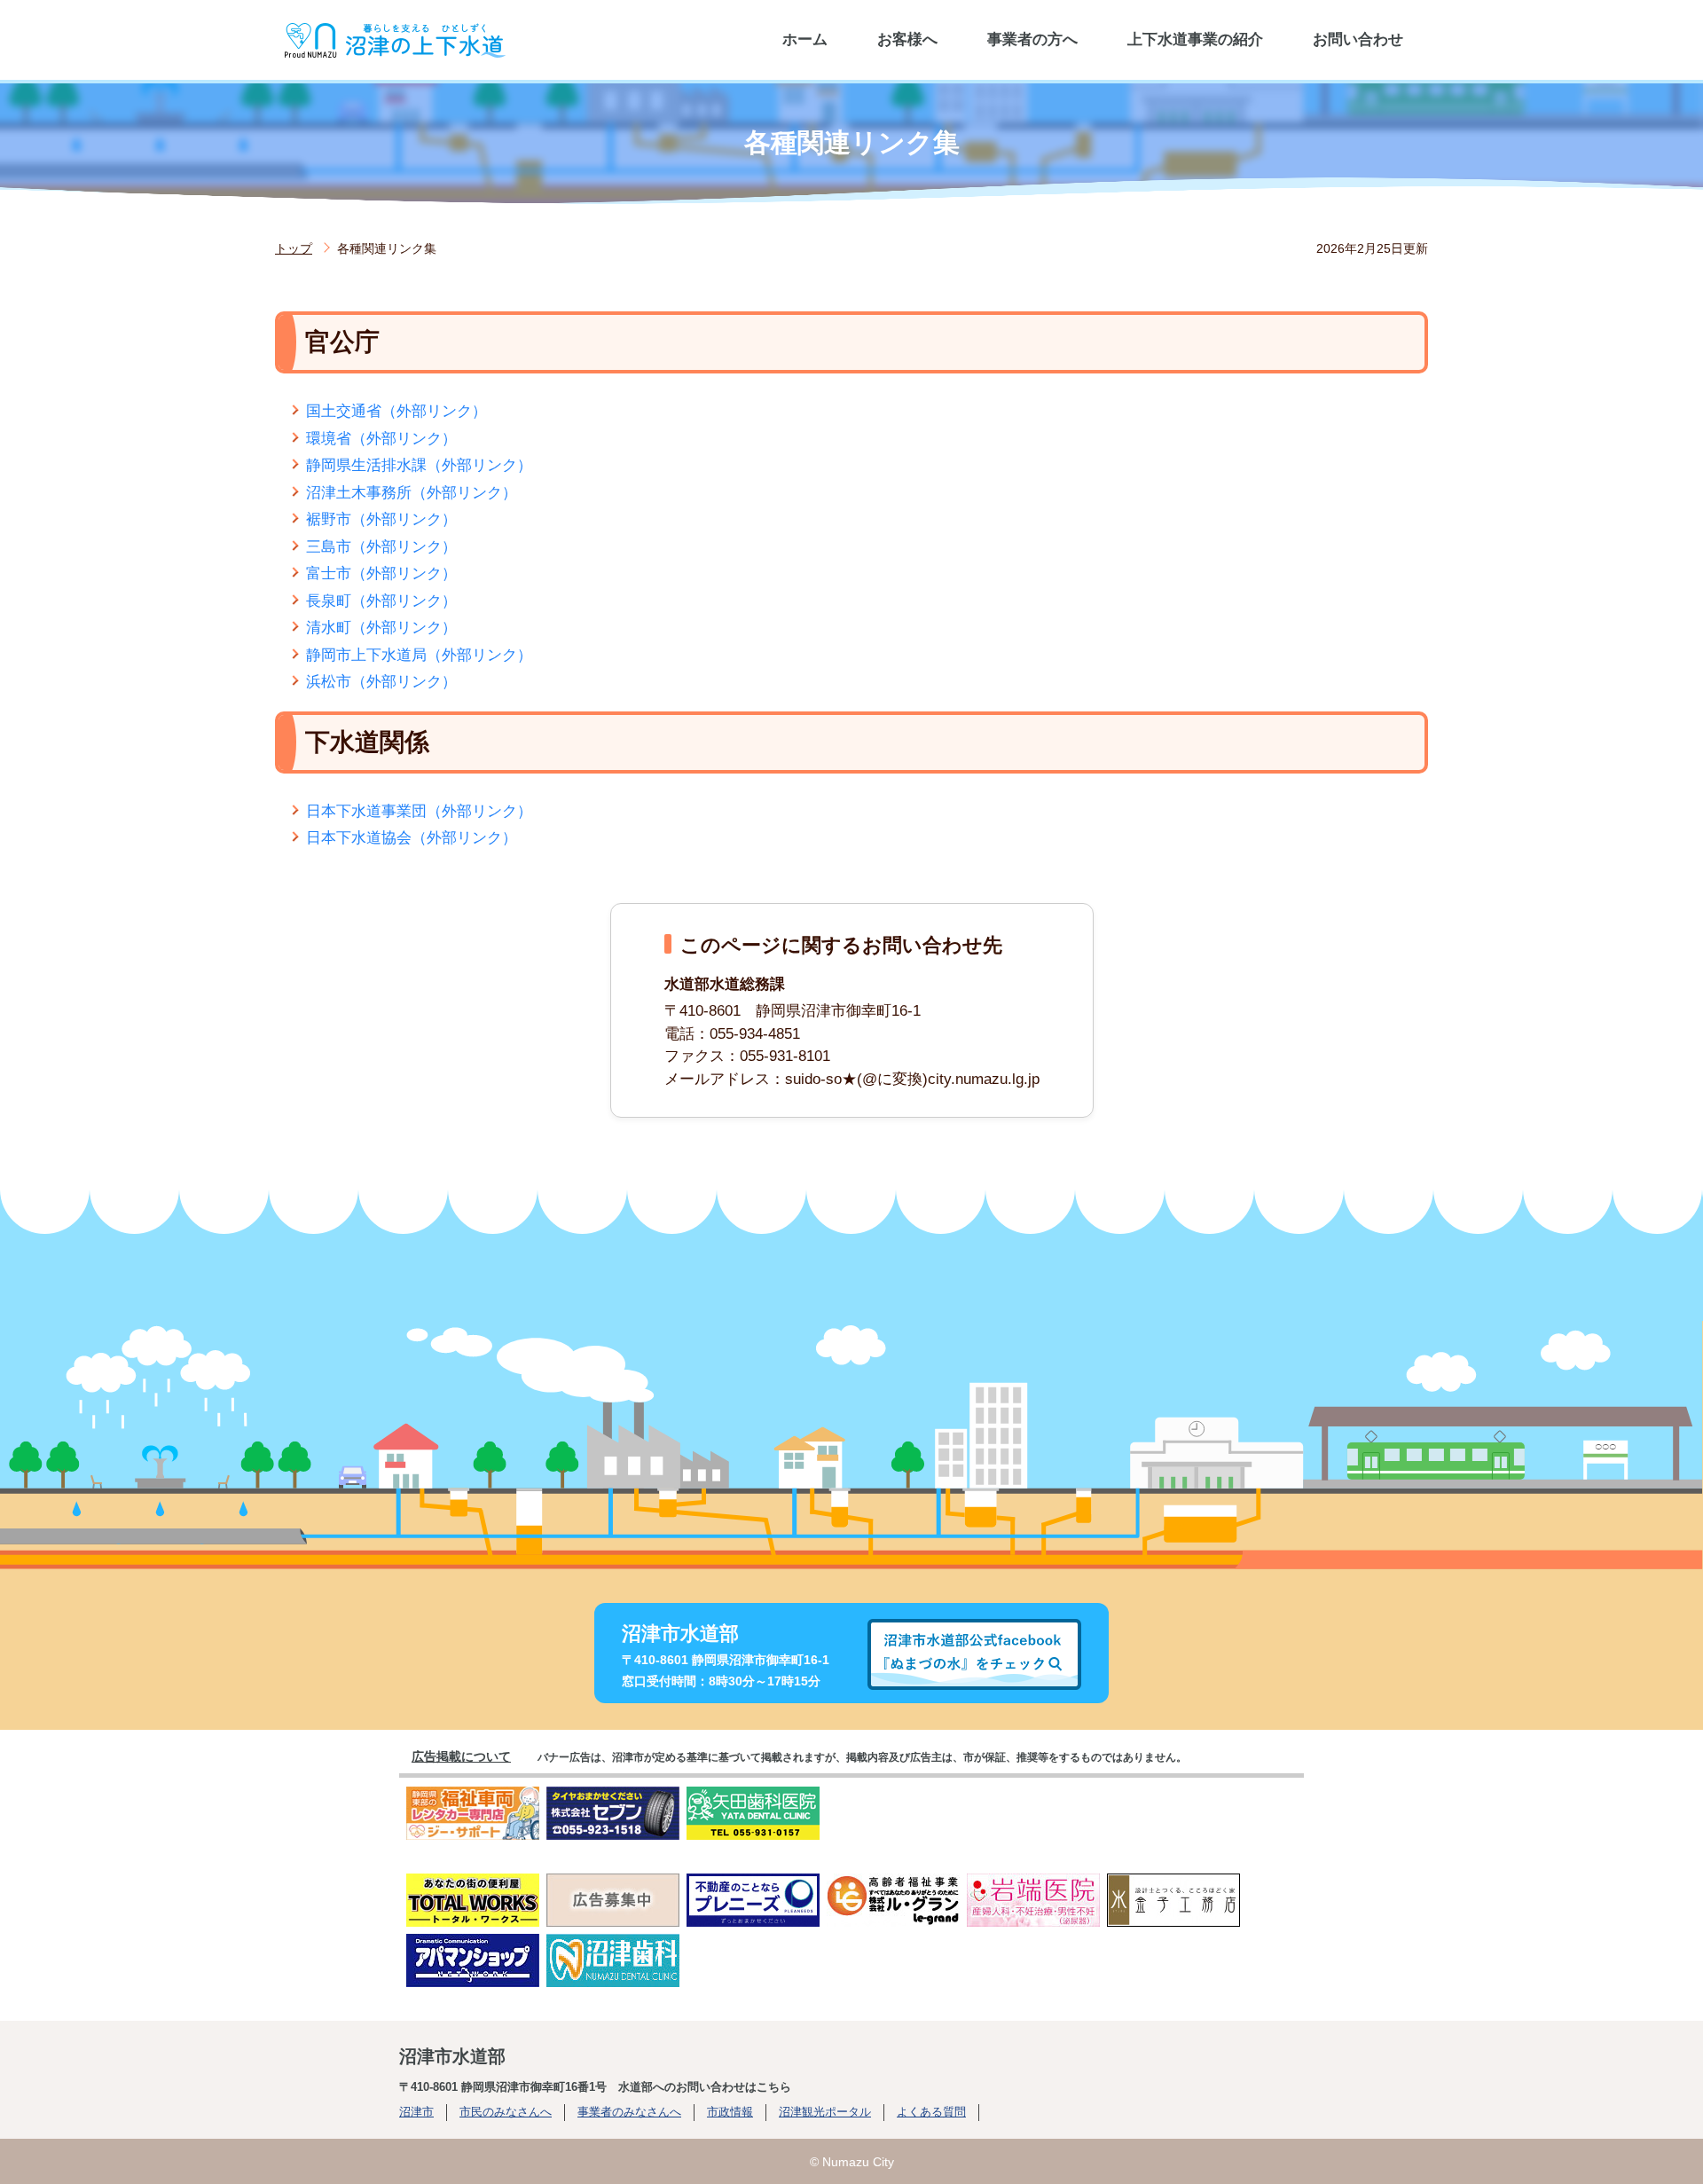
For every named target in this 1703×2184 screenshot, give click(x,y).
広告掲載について (461, 1756)
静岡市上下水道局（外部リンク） (419, 655)
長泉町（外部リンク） (381, 601)
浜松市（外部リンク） (381, 682)
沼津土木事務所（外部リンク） (412, 493)
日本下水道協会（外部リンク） (412, 838)
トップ (294, 248)
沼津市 (416, 2112)
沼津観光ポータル (825, 2112)
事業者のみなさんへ (629, 2112)
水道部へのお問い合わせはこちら (705, 2087)
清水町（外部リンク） (381, 628)
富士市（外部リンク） (381, 573)
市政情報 (730, 2112)
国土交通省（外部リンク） (396, 411)
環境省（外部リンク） (381, 439)
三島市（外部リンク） (381, 547)
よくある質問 (931, 2112)
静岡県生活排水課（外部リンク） (419, 465)
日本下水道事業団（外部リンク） (419, 811)
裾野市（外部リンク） (381, 519)
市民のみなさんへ (506, 2112)
